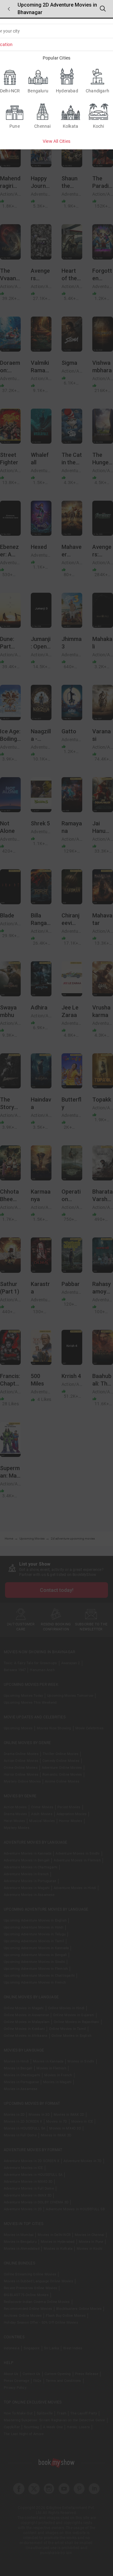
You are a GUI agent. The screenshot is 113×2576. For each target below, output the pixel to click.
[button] (9, 9)
